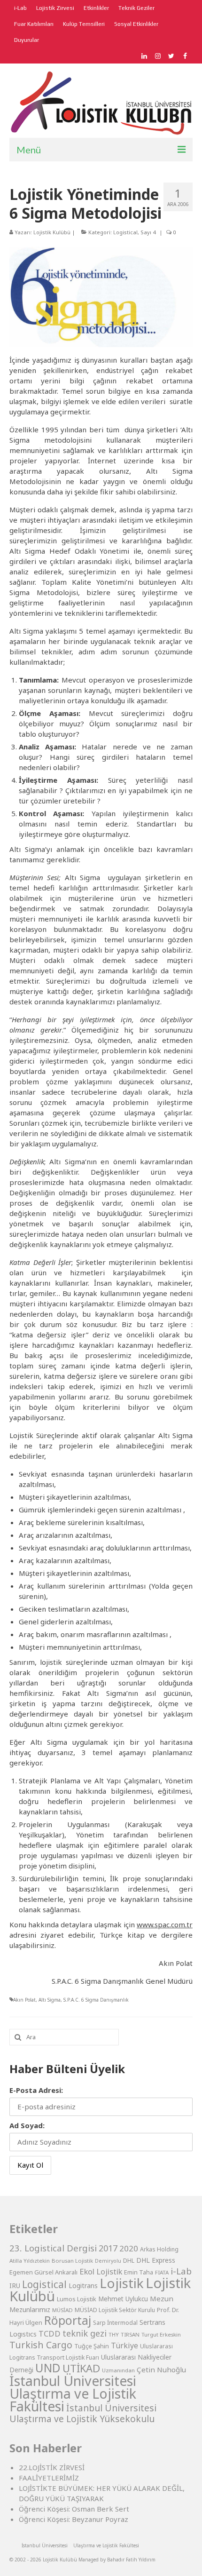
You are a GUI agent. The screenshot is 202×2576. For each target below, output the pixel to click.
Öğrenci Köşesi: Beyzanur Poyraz (74, 2519)
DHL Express (156, 2260)
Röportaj (68, 2320)
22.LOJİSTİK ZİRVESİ (52, 2467)
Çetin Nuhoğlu (161, 2369)
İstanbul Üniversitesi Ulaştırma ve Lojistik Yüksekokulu (83, 2413)
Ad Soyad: (27, 2125)
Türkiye (124, 2345)
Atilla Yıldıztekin (30, 2261)
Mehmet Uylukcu (123, 2299)
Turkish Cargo (41, 2345)
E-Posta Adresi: (36, 2090)
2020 (129, 2248)
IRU (15, 2286)
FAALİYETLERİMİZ (49, 2478)
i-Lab (181, 2271)
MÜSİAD (62, 2310)
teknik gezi (85, 2333)
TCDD (50, 2334)
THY (114, 2334)
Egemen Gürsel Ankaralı (43, 2272)
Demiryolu (108, 2261)
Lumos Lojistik (77, 2299)
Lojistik (122, 2283)
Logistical (125, 232)
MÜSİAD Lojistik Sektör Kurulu (115, 2310)
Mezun (162, 2298)
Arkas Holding (159, 2249)
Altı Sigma (50, 2000)
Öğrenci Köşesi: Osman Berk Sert (74, 2509)
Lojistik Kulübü (52, 232)
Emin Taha (139, 2272)
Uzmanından (118, 2370)
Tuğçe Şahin (92, 2346)
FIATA (162, 2272)
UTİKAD (81, 2368)
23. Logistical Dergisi (53, 2248)
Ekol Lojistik (101, 2271)
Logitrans (83, 2286)
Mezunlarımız (30, 2309)
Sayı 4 (148, 232)
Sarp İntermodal (115, 2323)
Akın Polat (24, 2000)
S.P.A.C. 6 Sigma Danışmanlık (96, 2000)
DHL (129, 2261)
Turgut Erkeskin (161, 2334)
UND (48, 2368)
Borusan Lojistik (72, 2261)
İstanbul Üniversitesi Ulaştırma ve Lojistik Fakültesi (73, 2393)
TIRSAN (130, 2334)
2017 (108, 2248)
